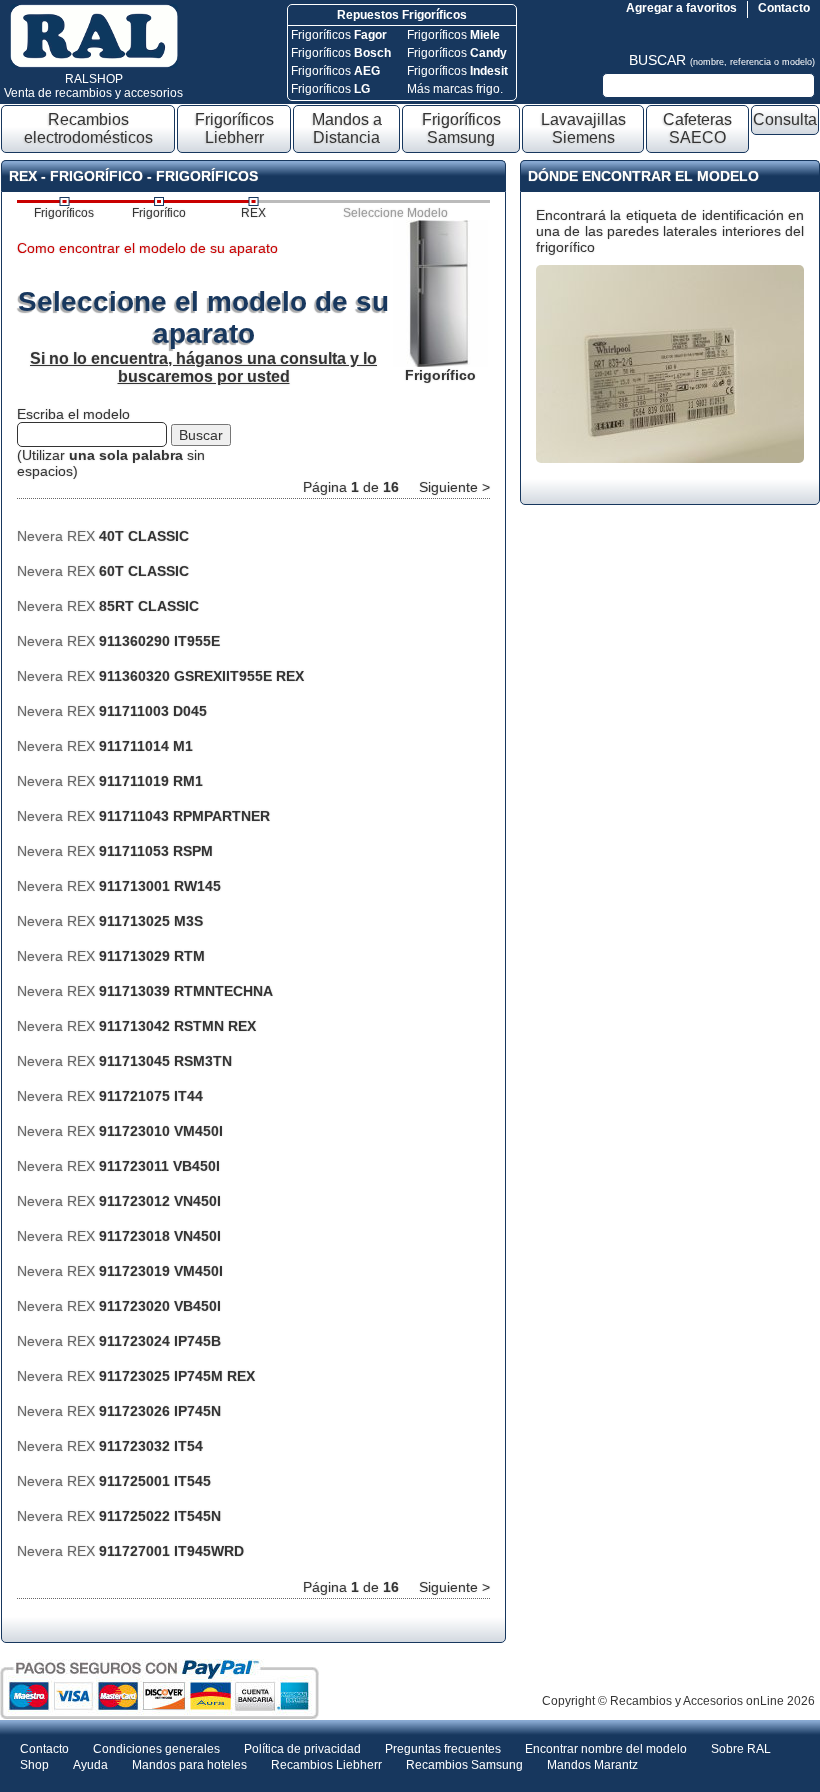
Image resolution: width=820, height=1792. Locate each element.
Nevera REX (103, 536)
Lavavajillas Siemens (583, 128)
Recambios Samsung (464, 1765)
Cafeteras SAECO (697, 128)
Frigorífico (159, 213)
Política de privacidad (302, 1749)
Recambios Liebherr (326, 1765)
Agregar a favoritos (681, 8)
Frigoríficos (339, 35)
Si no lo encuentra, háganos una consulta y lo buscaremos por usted (203, 367)
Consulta (785, 119)
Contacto (784, 8)
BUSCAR (722, 60)
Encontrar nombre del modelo (606, 1749)
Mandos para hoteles (189, 1765)
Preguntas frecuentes (443, 1749)
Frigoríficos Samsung (461, 128)
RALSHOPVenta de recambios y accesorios (93, 86)
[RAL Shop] (94, 64)
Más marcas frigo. (455, 89)
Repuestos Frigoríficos (402, 15)
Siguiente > (454, 487)
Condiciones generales (156, 1749)
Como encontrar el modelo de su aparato (147, 248)
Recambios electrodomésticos (88, 128)
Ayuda (90, 1765)
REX (253, 213)
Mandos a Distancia (347, 128)
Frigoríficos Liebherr (234, 128)
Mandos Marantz (592, 1765)
